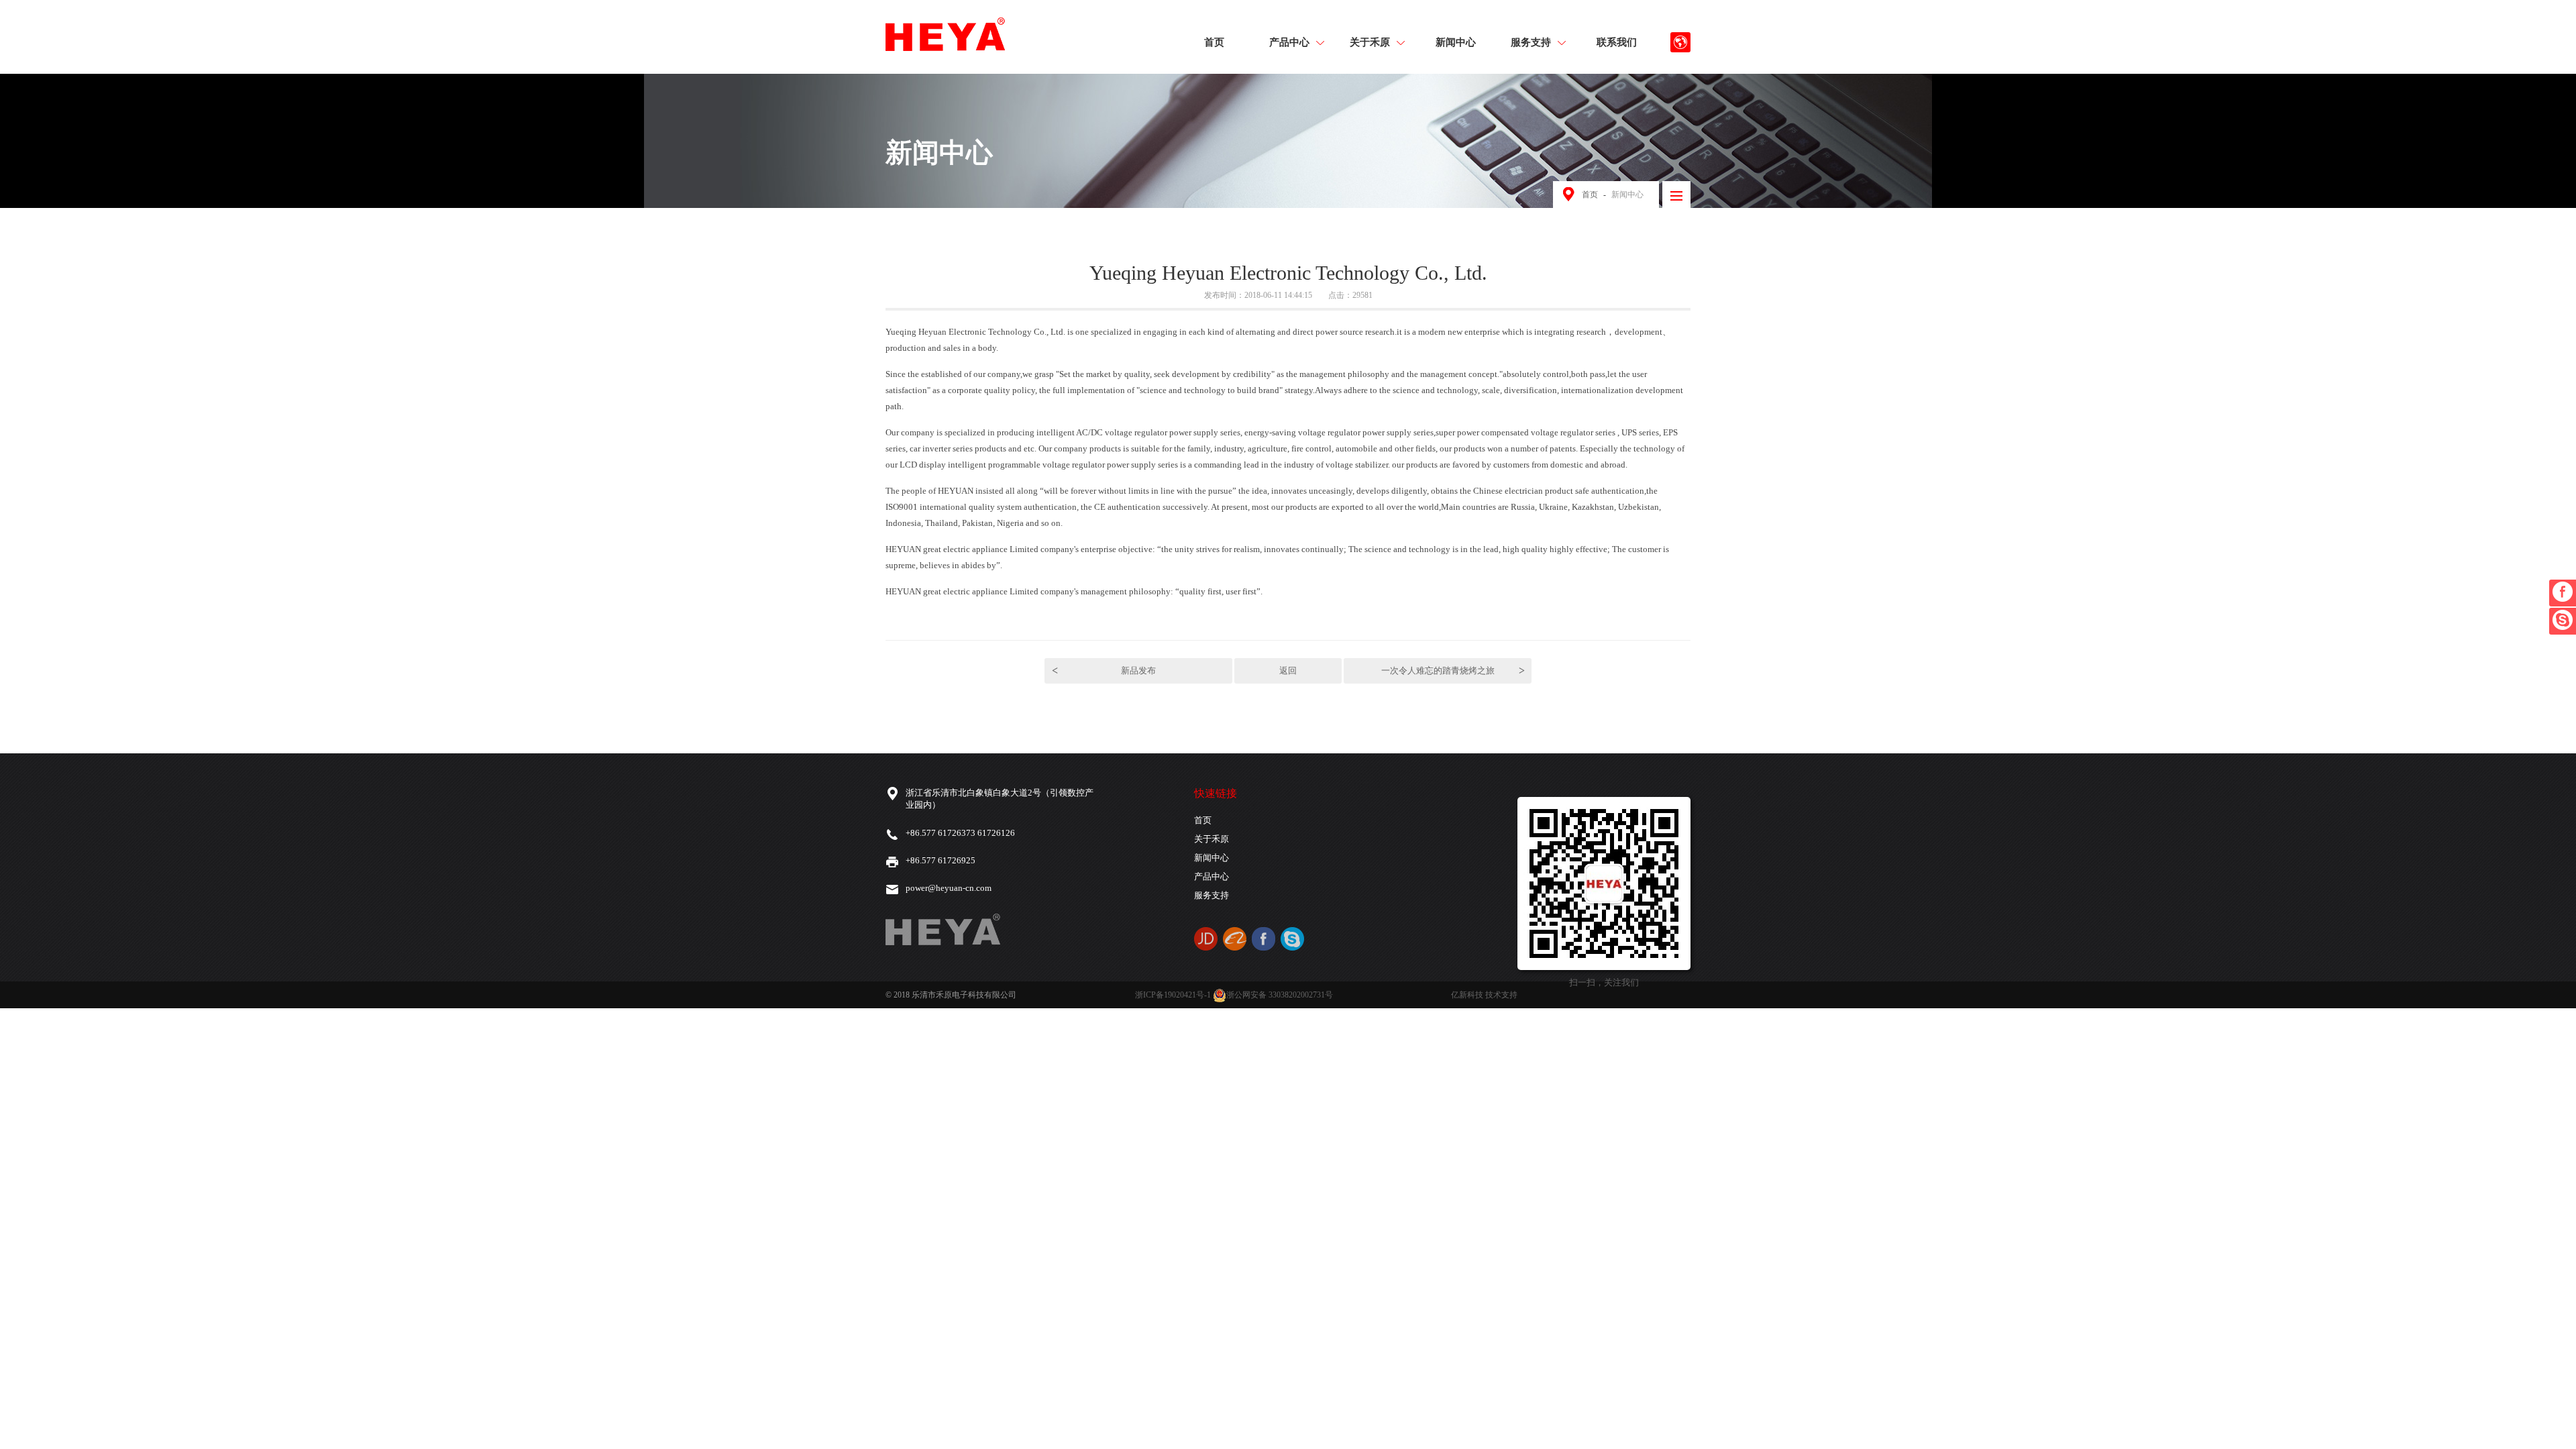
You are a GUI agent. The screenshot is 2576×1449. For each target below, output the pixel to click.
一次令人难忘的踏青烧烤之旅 (1453, 670)
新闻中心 (1456, 43)
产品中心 (1289, 43)
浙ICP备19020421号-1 (1173, 995)
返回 (1288, 670)
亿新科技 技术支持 (1484, 995)
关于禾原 (1370, 43)
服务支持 (1531, 43)
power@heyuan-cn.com (949, 888)
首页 (1214, 43)
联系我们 (1617, 43)
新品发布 (1104, 670)
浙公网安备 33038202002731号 (1280, 995)
